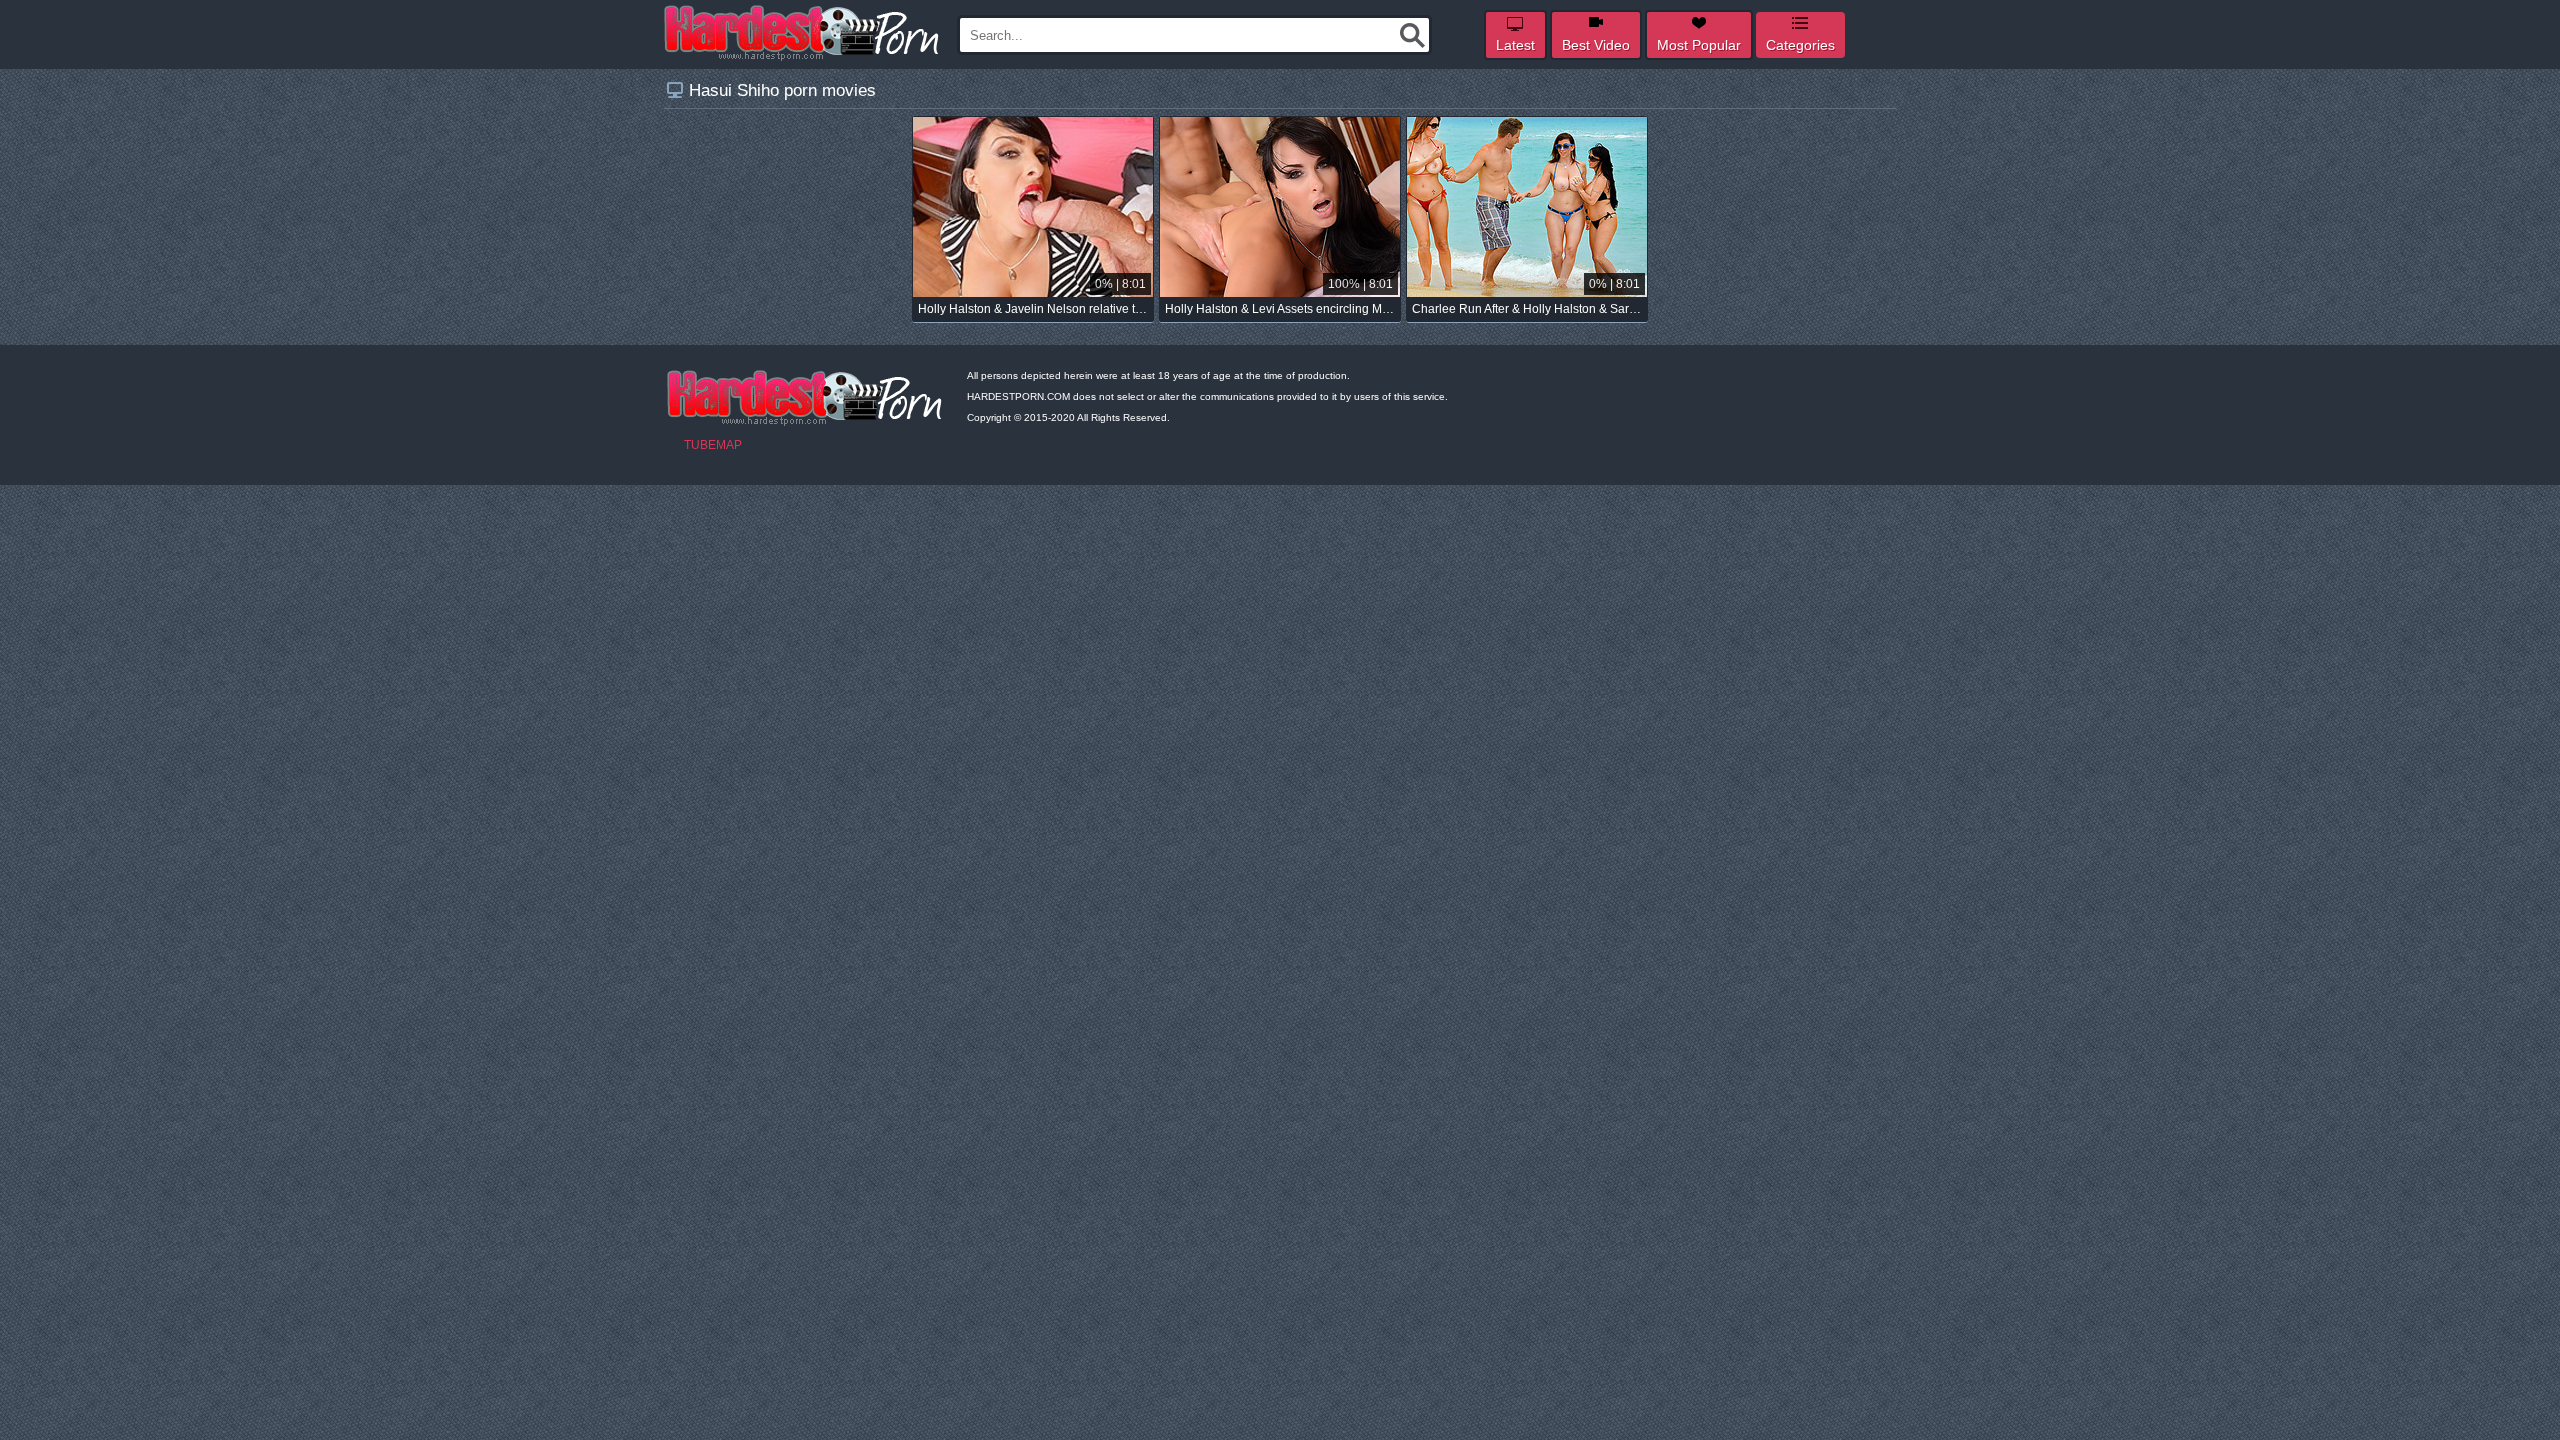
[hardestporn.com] (803, 33)
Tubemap (713, 445)
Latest (1515, 45)
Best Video (1596, 45)
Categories (1800, 45)
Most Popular (1699, 45)
